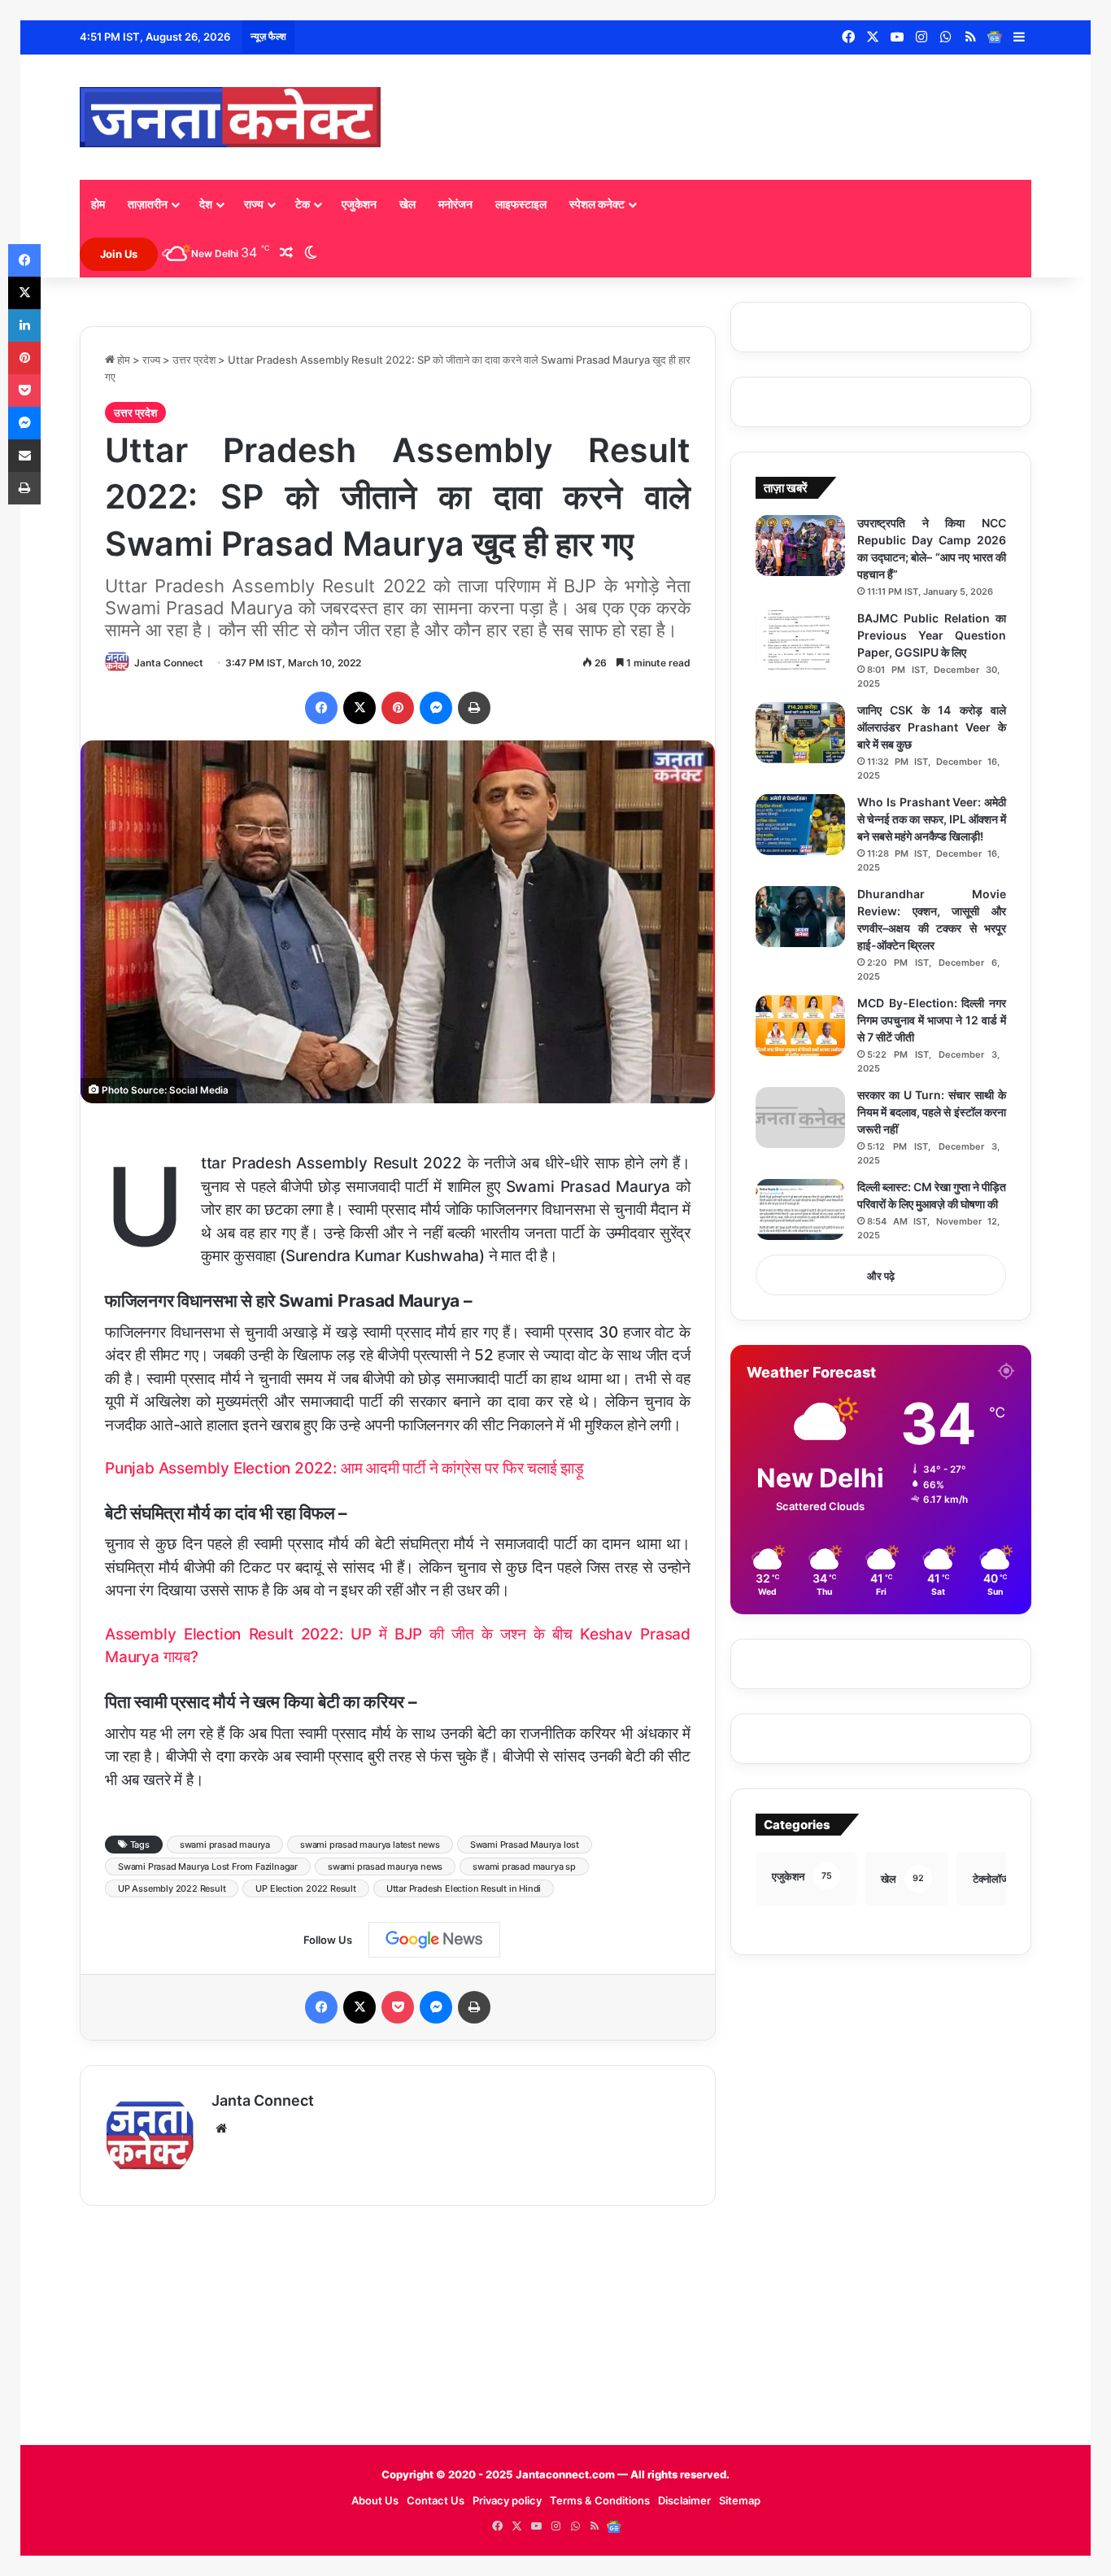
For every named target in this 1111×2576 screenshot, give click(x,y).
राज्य (254, 204)
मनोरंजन (455, 204)
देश (206, 204)
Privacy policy (507, 2500)
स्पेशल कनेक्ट (597, 204)
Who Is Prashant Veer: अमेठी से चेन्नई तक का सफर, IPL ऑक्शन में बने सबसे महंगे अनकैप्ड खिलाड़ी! (932, 819)
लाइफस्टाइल (521, 204)
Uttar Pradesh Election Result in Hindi (464, 1888)
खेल (407, 204)
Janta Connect (169, 663)
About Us (375, 2500)
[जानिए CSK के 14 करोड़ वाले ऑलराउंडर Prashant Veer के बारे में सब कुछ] (800, 733)
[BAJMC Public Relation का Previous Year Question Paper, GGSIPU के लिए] (800, 641)
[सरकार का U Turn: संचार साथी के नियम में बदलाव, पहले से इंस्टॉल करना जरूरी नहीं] (800, 1118)
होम (98, 204)
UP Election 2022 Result (305, 1888)
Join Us (119, 254)
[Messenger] (436, 708)
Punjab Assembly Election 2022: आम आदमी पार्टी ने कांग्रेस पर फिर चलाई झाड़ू (344, 1468)
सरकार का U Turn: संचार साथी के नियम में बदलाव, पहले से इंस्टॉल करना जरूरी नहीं (932, 1112)
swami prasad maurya (225, 1845)
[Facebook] (321, 708)
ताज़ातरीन (148, 204)
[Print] (474, 708)
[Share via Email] (24, 456)
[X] (359, 708)
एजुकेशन (359, 204)
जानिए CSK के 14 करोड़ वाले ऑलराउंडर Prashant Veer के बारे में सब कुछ (932, 727)
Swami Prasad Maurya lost (525, 1845)
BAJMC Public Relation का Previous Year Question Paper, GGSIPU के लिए (932, 635)
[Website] (221, 2128)
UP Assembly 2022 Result (172, 1888)
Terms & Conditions (600, 2500)
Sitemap (740, 2500)
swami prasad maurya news (385, 1867)
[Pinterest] (398, 708)
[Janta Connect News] (230, 117)
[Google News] (995, 37)
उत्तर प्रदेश (194, 360)
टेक (303, 204)
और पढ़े (881, 1276)
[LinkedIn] (24, 325)
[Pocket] (398, 2007)
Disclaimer (684, 2500)
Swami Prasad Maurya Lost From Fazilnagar (208, 1867)
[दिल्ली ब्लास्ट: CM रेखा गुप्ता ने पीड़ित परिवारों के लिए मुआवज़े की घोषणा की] (800, 1209)
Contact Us (436, 2500)
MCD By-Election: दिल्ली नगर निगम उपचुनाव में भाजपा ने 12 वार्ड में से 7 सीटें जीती (932, 1020)
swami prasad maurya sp (524, 1867)
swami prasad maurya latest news (370, 1845)
